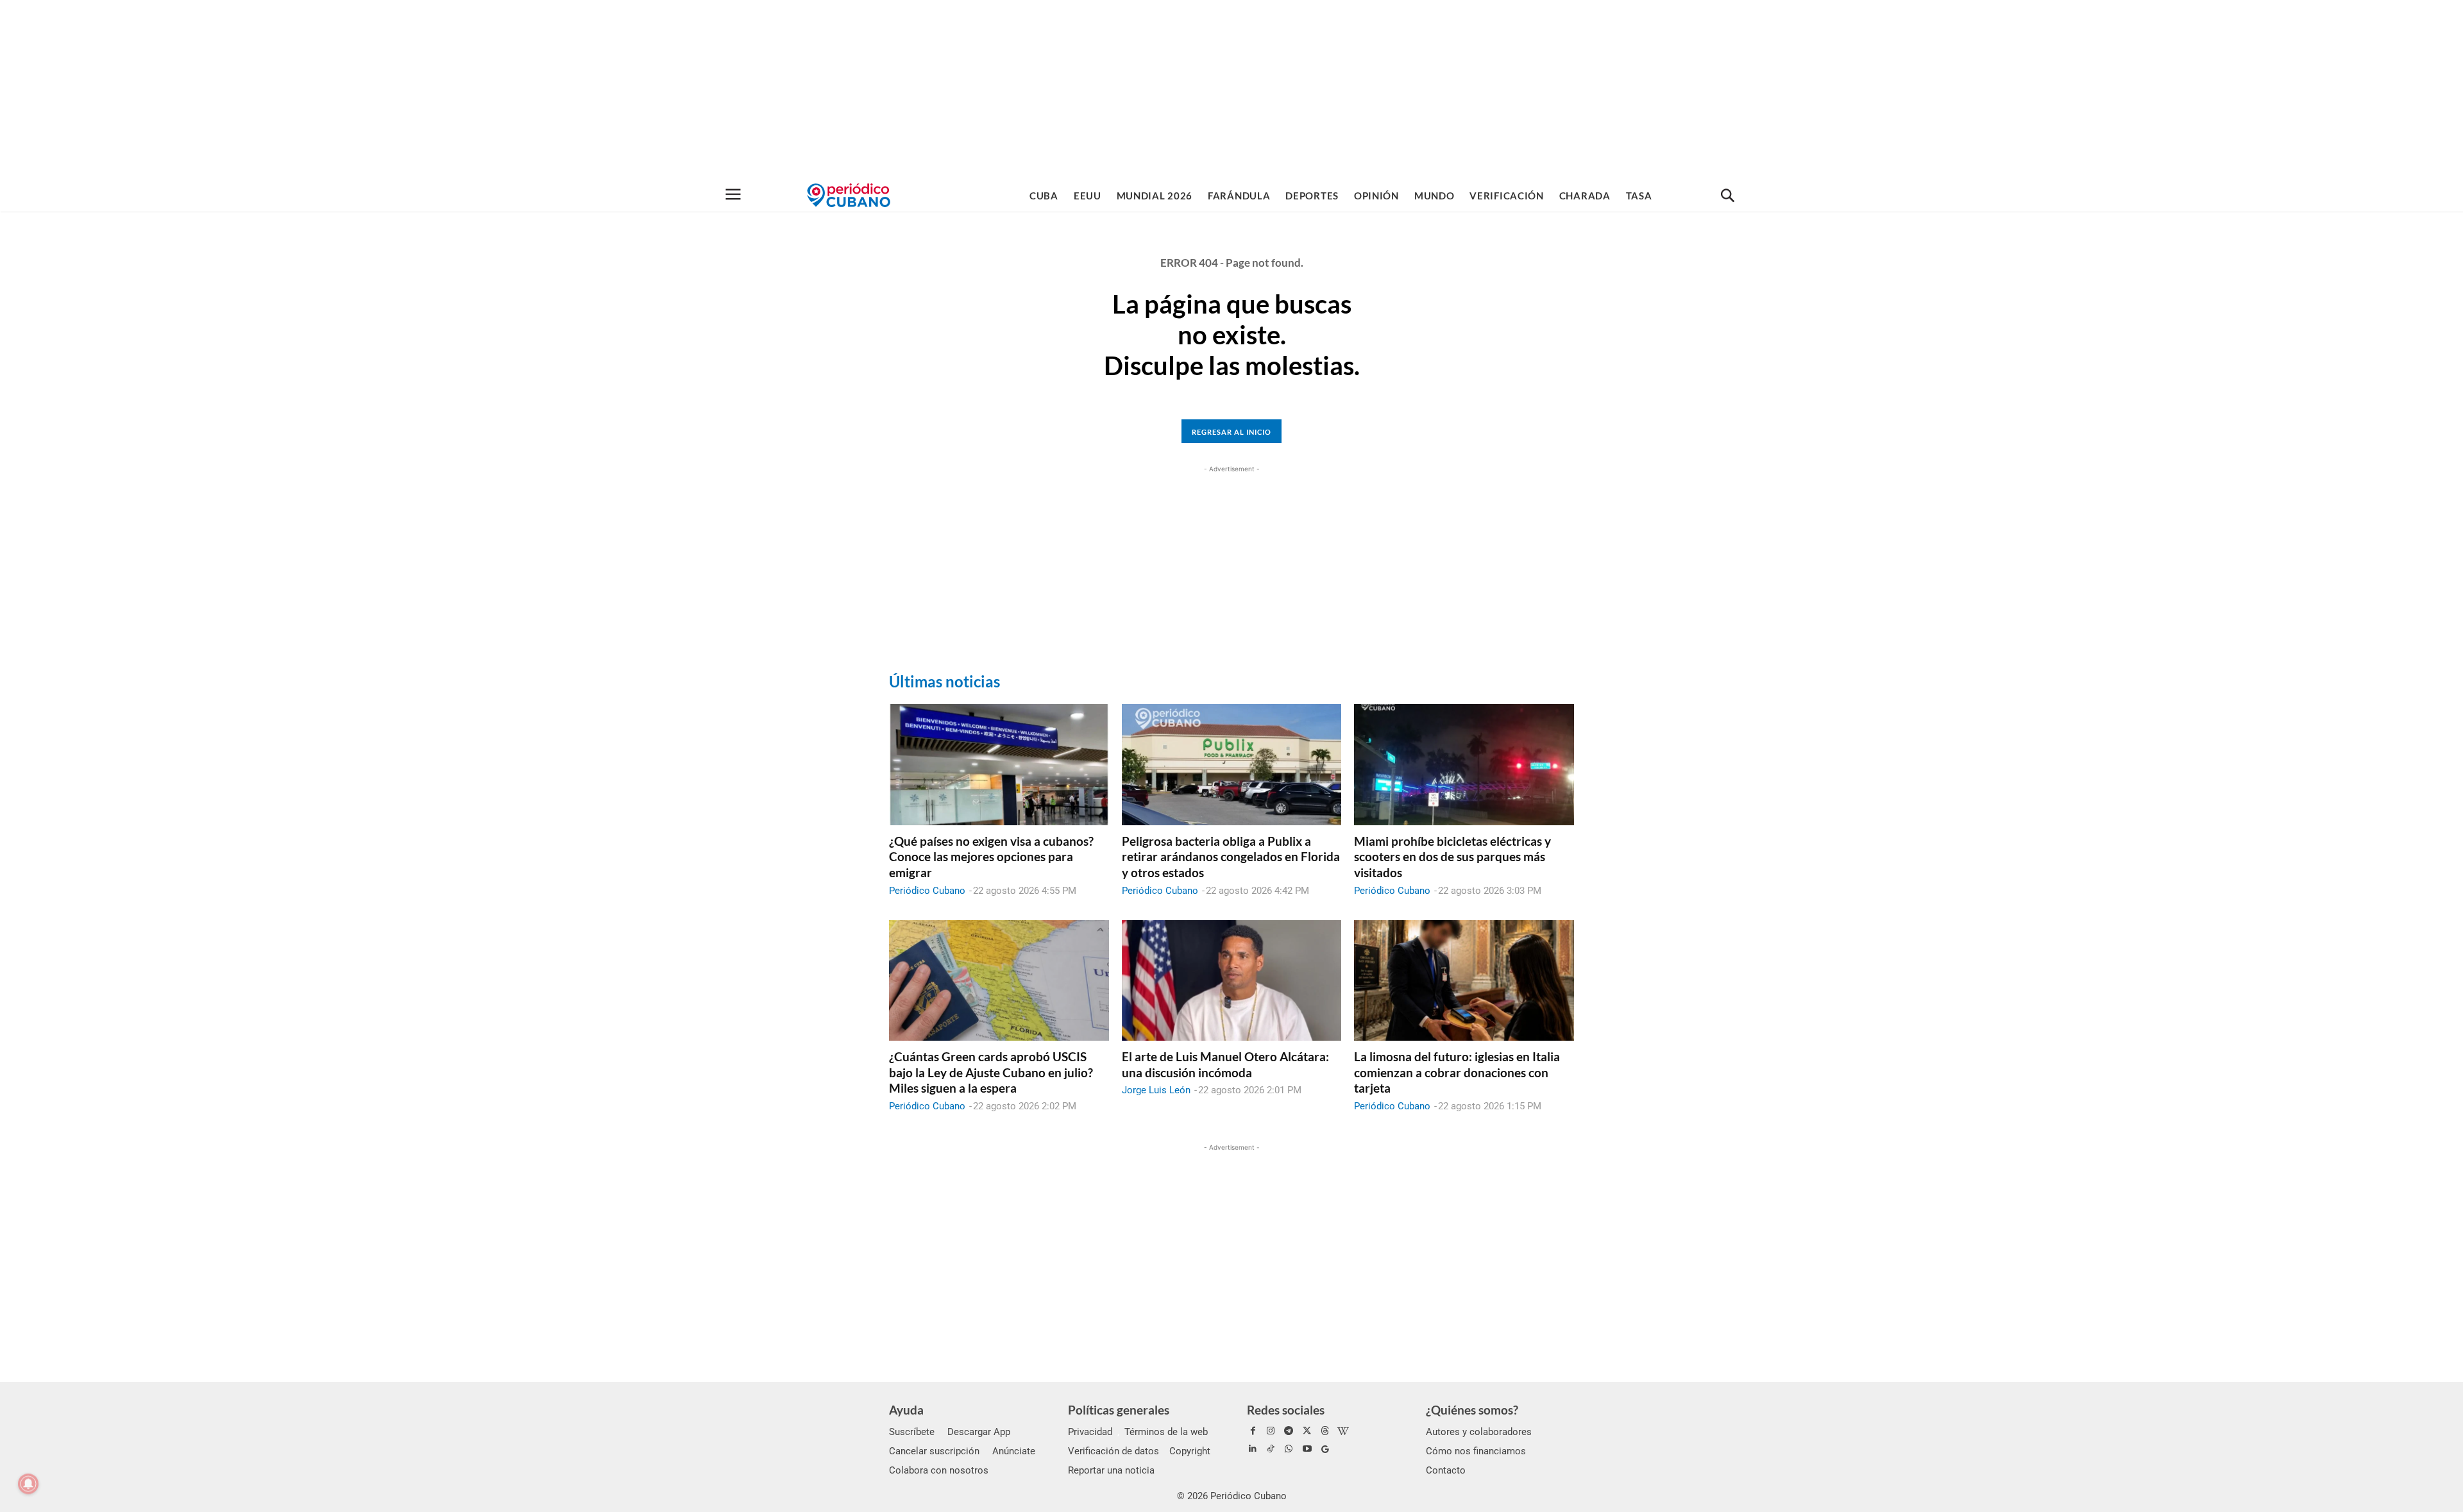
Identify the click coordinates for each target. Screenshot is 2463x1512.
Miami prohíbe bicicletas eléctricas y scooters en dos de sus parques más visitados (1452, 857)
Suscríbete (912, 1432)
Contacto (1446, 1470)
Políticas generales (1119, 1410)
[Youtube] (1307, 1449)
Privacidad (1090, 1432)
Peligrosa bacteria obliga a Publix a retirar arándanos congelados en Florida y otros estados (1231, 857)
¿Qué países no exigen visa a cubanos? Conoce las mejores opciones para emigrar (991, 857)
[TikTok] (1271, 1449)
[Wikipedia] (1343, 1431)
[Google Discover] (1325, 1449)
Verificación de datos (1113, 1451)
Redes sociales (1286, 1410)
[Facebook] (1253, 1431)
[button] (1727, 196)
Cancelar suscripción (934, 1451)
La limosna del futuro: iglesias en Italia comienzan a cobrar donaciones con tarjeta (1457, 1072)
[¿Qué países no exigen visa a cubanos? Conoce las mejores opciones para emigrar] (999, 764)
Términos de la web (1166, 1432)
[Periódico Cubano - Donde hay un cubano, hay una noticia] (849, 195)
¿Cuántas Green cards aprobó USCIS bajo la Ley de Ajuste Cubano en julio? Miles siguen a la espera (991, 1072)
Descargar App (979, 1432)
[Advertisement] (1231, 90)
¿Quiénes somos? (1472, 1410)
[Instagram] (1271, 1431)
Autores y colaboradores (1479, 1432)
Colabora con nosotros (939, 1470)
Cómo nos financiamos (1476, 1451)
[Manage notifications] (28, 1484)
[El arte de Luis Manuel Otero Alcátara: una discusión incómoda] (1232, 980)
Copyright (1190, 1451)
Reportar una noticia (1111, 1470)
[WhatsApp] (1289, 1449)
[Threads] (1325, 1431)
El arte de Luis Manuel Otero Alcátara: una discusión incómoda (1225, 1064)
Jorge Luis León (1156, 1090)
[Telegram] (1289, 1431)
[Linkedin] (1253, 1449)
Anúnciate (1014, 1451)
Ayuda (906, 1410)
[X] (1307, 1431)
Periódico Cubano (927, 891)
